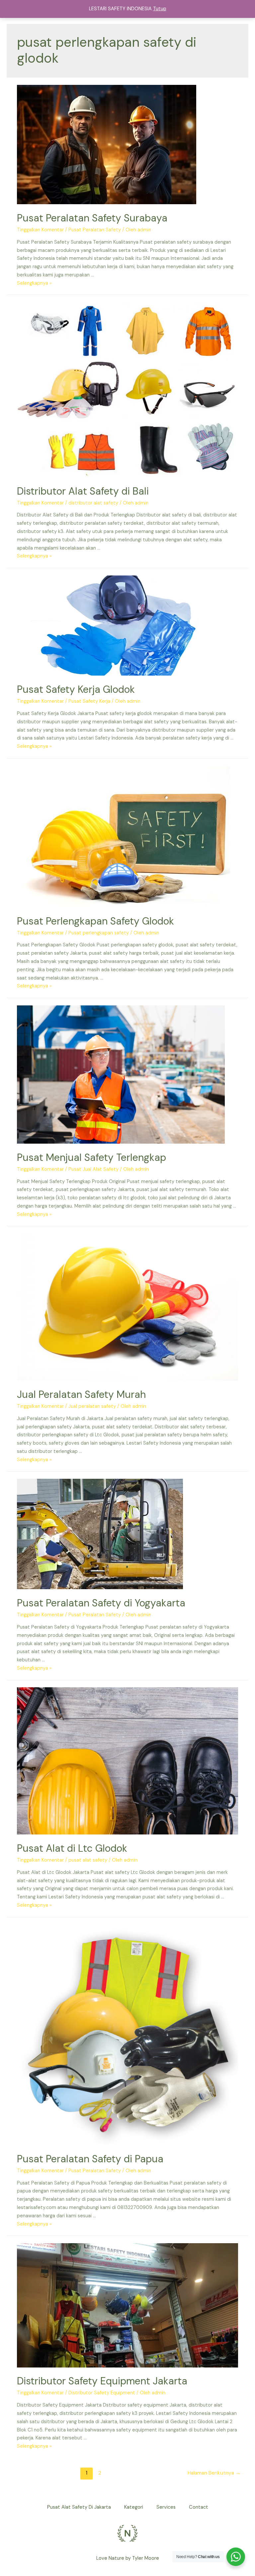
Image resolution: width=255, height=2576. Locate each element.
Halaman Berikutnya (214, 2473)
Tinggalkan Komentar (40, 230)
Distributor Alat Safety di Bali (83, 491)
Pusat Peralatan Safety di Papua (90, 2159)
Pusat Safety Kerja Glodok (76, 689)
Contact (199, 2507)
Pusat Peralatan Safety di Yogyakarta (101, 1603)
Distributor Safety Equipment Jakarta (102, 2381)
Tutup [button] (160, 9)
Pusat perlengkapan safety (99, 933)
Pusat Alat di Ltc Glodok (72, 1848)
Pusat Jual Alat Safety (93, 1169)
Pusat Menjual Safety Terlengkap (91, 1157)
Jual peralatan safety (92, 1406)
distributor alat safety (93, 503)
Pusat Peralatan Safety (95, 230)
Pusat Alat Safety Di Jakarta (79, 2507)
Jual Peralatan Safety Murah (81, 1394)
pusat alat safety (88, 1860)
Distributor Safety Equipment (102, 2393)
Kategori (134, 2507)
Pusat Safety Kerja (89, 701)
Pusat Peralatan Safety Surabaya (92, 218)
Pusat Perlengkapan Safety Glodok (95, 921)
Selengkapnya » (34, 283)
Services (166, 2507)
